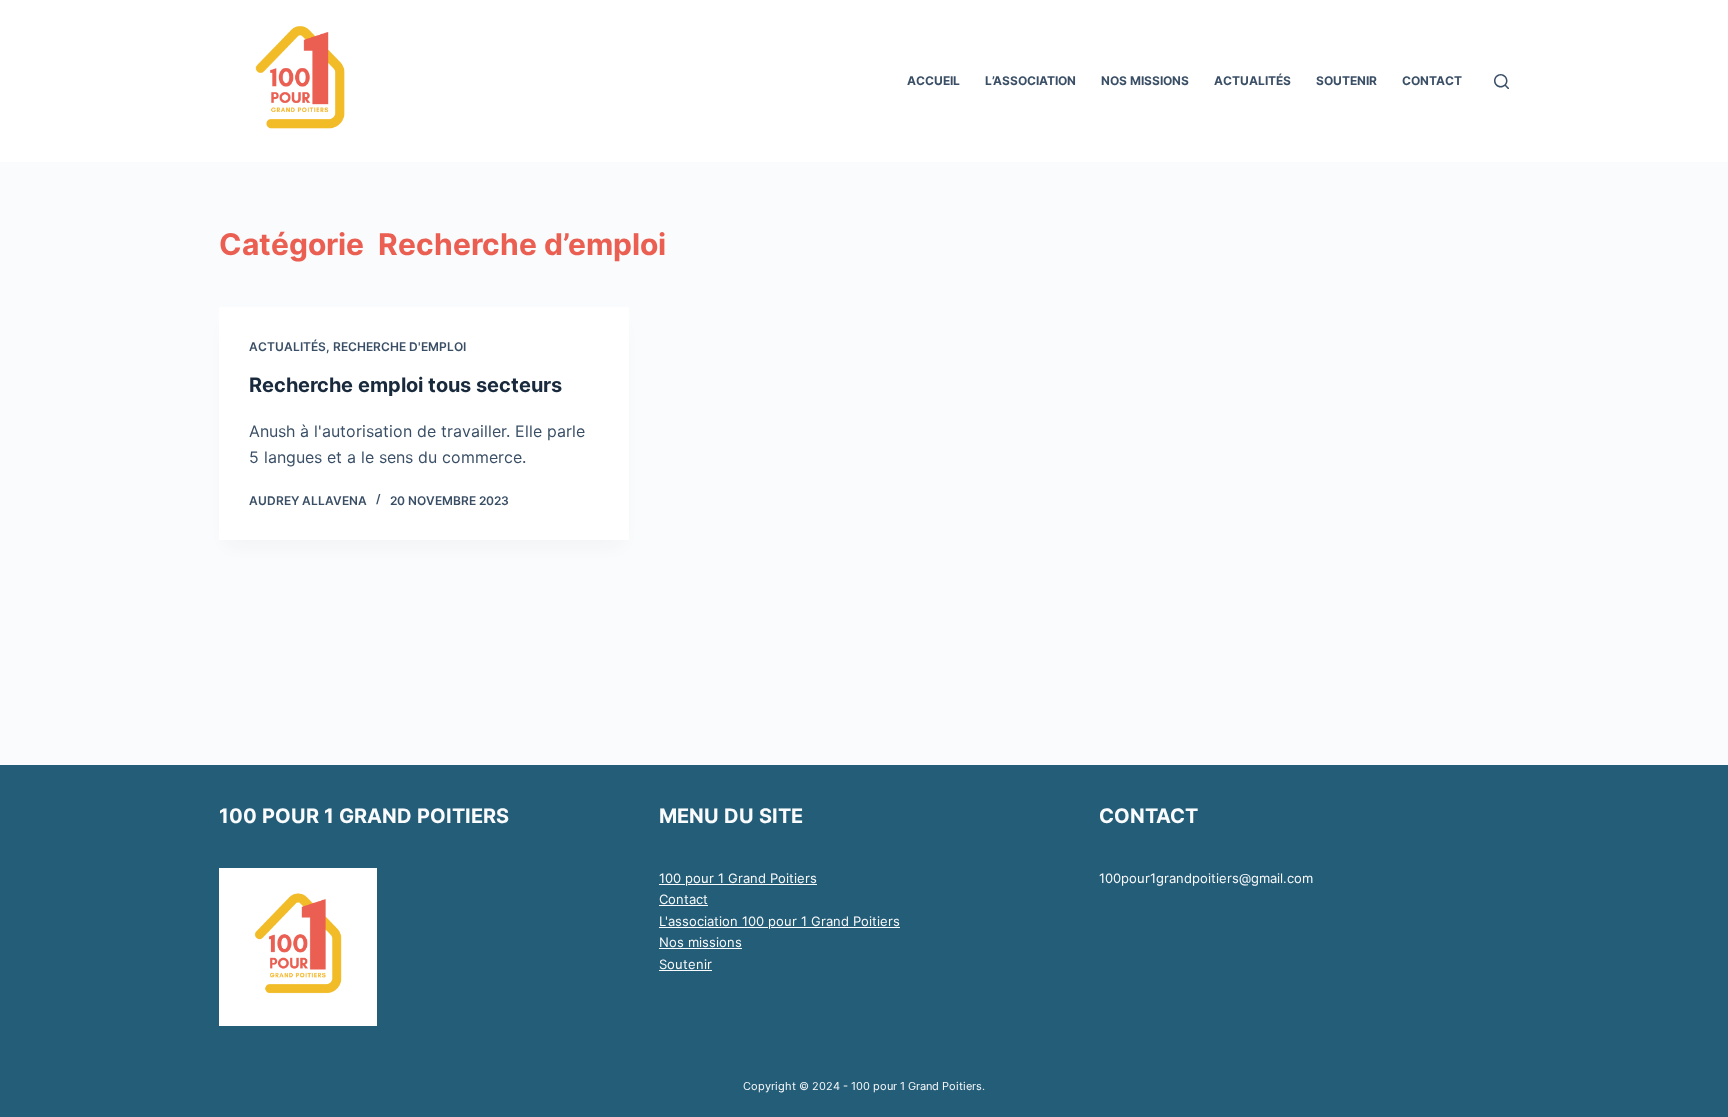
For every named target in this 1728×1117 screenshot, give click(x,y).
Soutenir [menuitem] (1346, 80)
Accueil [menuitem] (933, 80)
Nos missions (700, 942)
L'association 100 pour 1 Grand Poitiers (779, 921)
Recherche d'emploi (399, 346)
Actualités (287, 346)
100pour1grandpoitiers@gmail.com (1206, 878)
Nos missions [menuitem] (1145, 80)
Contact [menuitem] (1432, 80)
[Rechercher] (1501, 81)
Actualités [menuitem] (1252, 80)
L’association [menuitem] (1030, 80)
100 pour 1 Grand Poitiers (738, 878)
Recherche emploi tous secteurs (405, 385)
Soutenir (685, 964)
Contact (683, 899)
